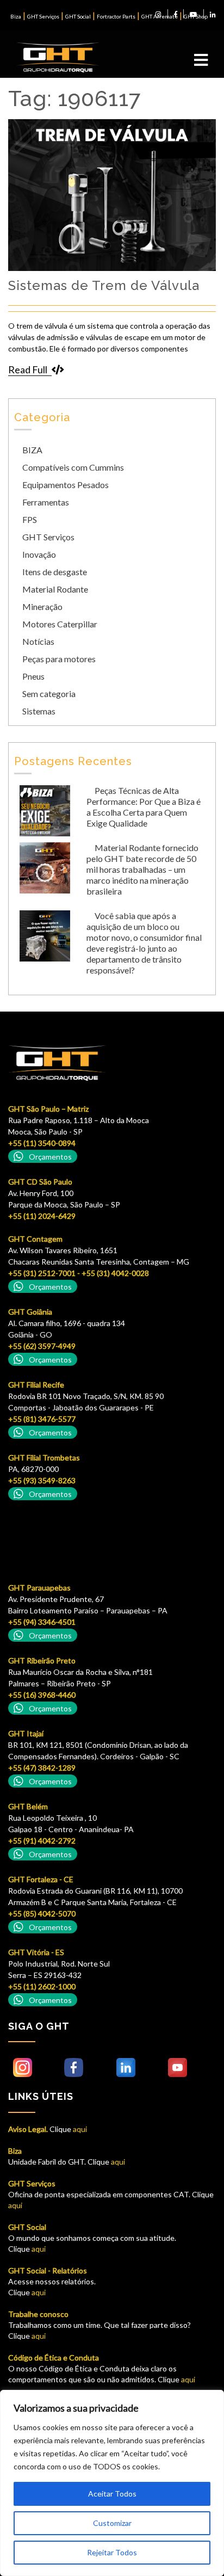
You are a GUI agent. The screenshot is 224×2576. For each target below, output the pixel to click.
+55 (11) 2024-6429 (42, 1216)
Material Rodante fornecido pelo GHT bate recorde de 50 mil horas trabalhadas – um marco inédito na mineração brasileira (142, 869)
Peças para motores (59, 659)
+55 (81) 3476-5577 (42, 1419)
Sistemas (39, 711)
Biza (16, 16)
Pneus (33, 676)
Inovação (39, 554)
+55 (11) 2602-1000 (42, 1986)
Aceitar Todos (112, 2494)
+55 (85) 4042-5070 (42, 1913)
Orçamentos (50, 1157)
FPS (30, 519)
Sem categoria (49, 694)
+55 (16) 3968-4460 (42, 1695)
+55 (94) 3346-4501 (42, 1622)
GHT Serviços (43, 16)
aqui (79, 2129)
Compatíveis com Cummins (73, 467)
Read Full (28, 369)
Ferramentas (46, 502)
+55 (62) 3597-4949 (42, 1346)
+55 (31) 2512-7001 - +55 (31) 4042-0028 (79, 1273)
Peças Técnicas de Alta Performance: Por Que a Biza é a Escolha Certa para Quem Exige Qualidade (144, 807)
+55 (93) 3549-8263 (42, 1480)
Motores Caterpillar (60, 624)
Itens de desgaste (55, 572)
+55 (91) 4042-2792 (42, 1841)
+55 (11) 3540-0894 (42, 1143)
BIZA (32, 450)
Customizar (112, 2523)
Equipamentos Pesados (66, 485)
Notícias (38, 641)
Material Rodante (55, 589)
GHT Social (78, 16)
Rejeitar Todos (112, 2552)
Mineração (42, 606)
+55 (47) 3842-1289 (42, 1768)
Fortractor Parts (116, 16)
